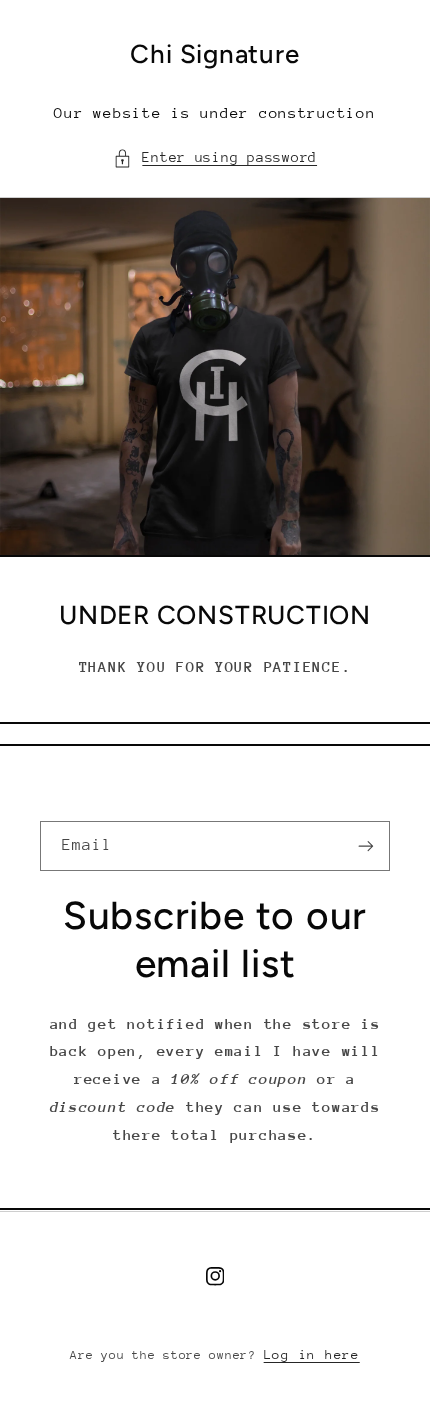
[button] (215, 158)
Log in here (312, 1354)
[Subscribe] (366, 845)
